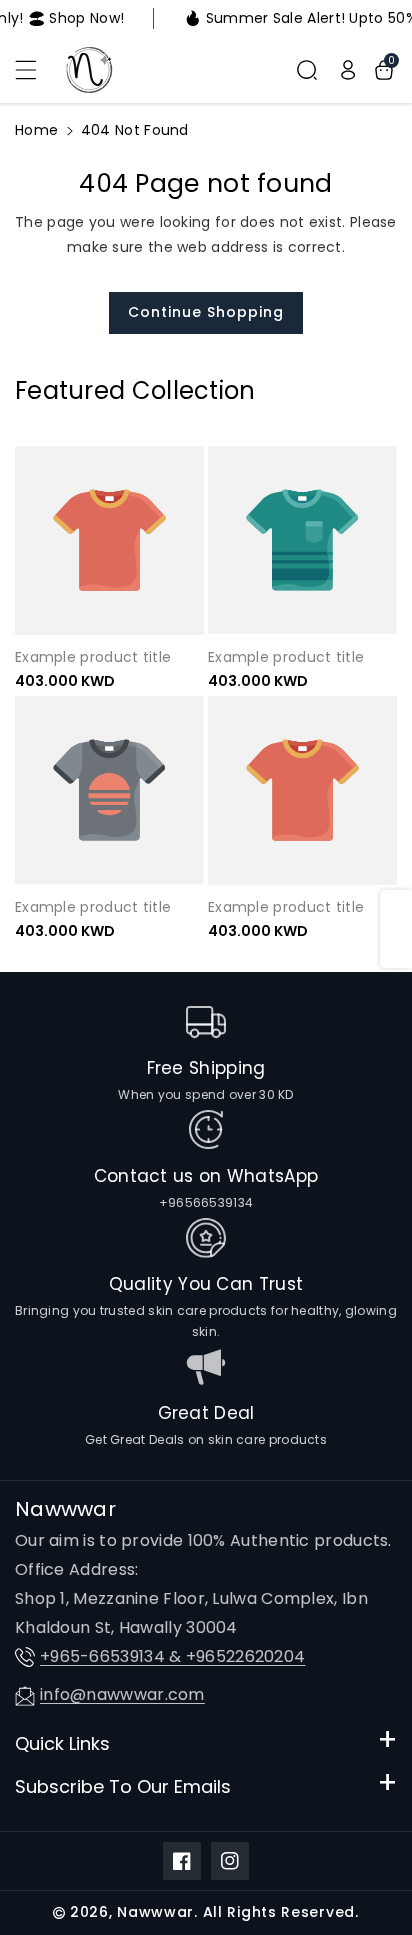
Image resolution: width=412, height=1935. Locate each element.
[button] (37, 70)
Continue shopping (206, 312)
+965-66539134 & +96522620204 (172, 1656)
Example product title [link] (93, 657)
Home (36, 130)
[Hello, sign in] (348, 70)
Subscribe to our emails (123, 1786)
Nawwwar (155, 1912)
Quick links (62, 1743)
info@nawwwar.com (122, 1694)
